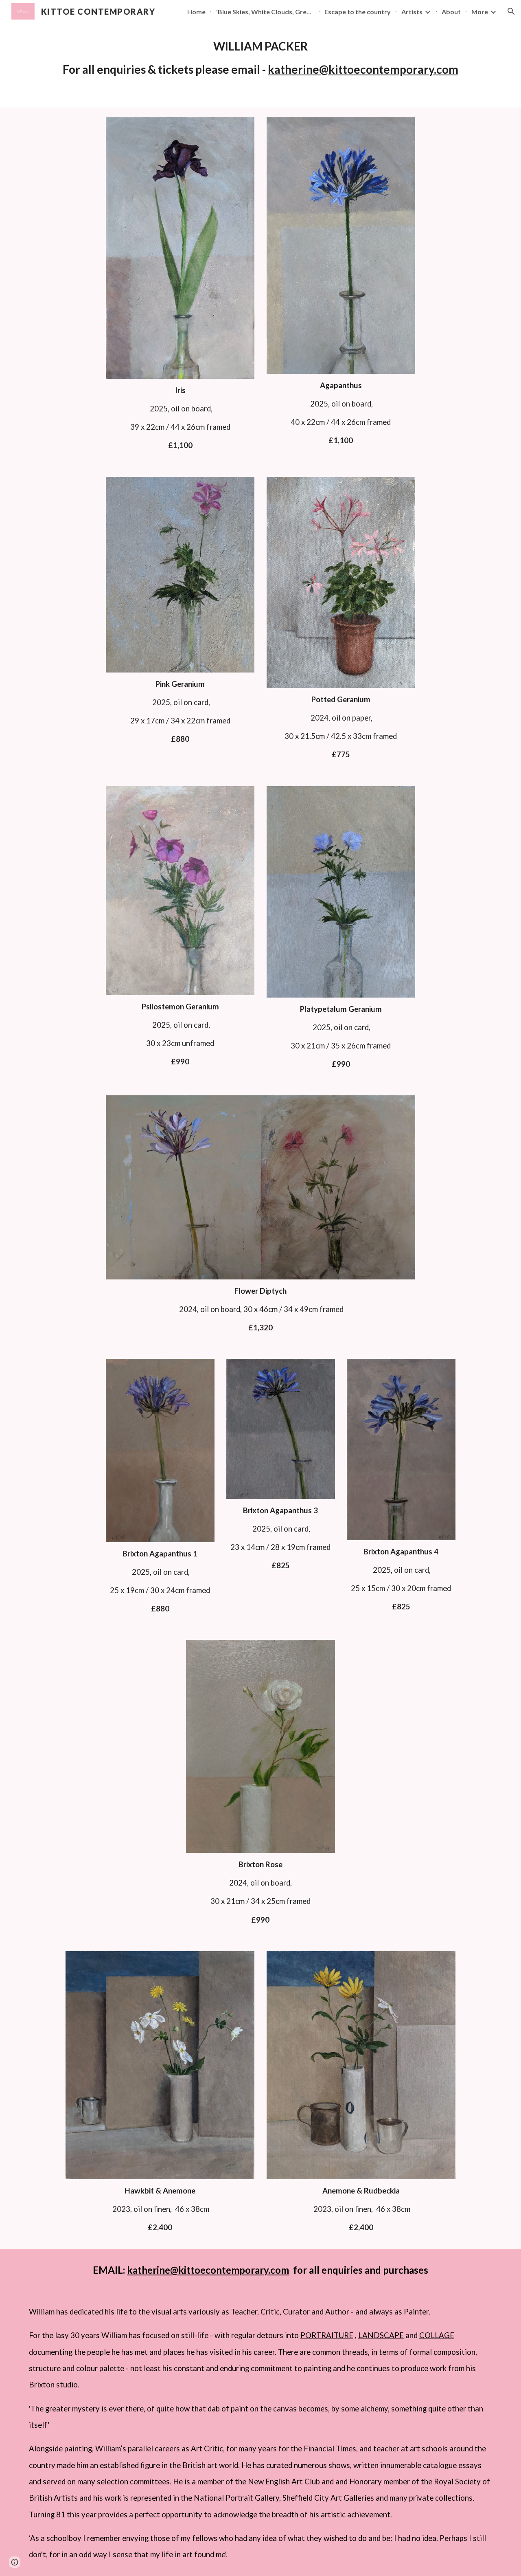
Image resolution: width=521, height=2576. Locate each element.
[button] (511, 11)
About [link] (451, 12)
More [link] (480, 12)
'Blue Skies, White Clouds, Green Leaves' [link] (265, 12)
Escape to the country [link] (358, 12)
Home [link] (196, 12)
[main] (260, 58)
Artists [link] (412, 12)
